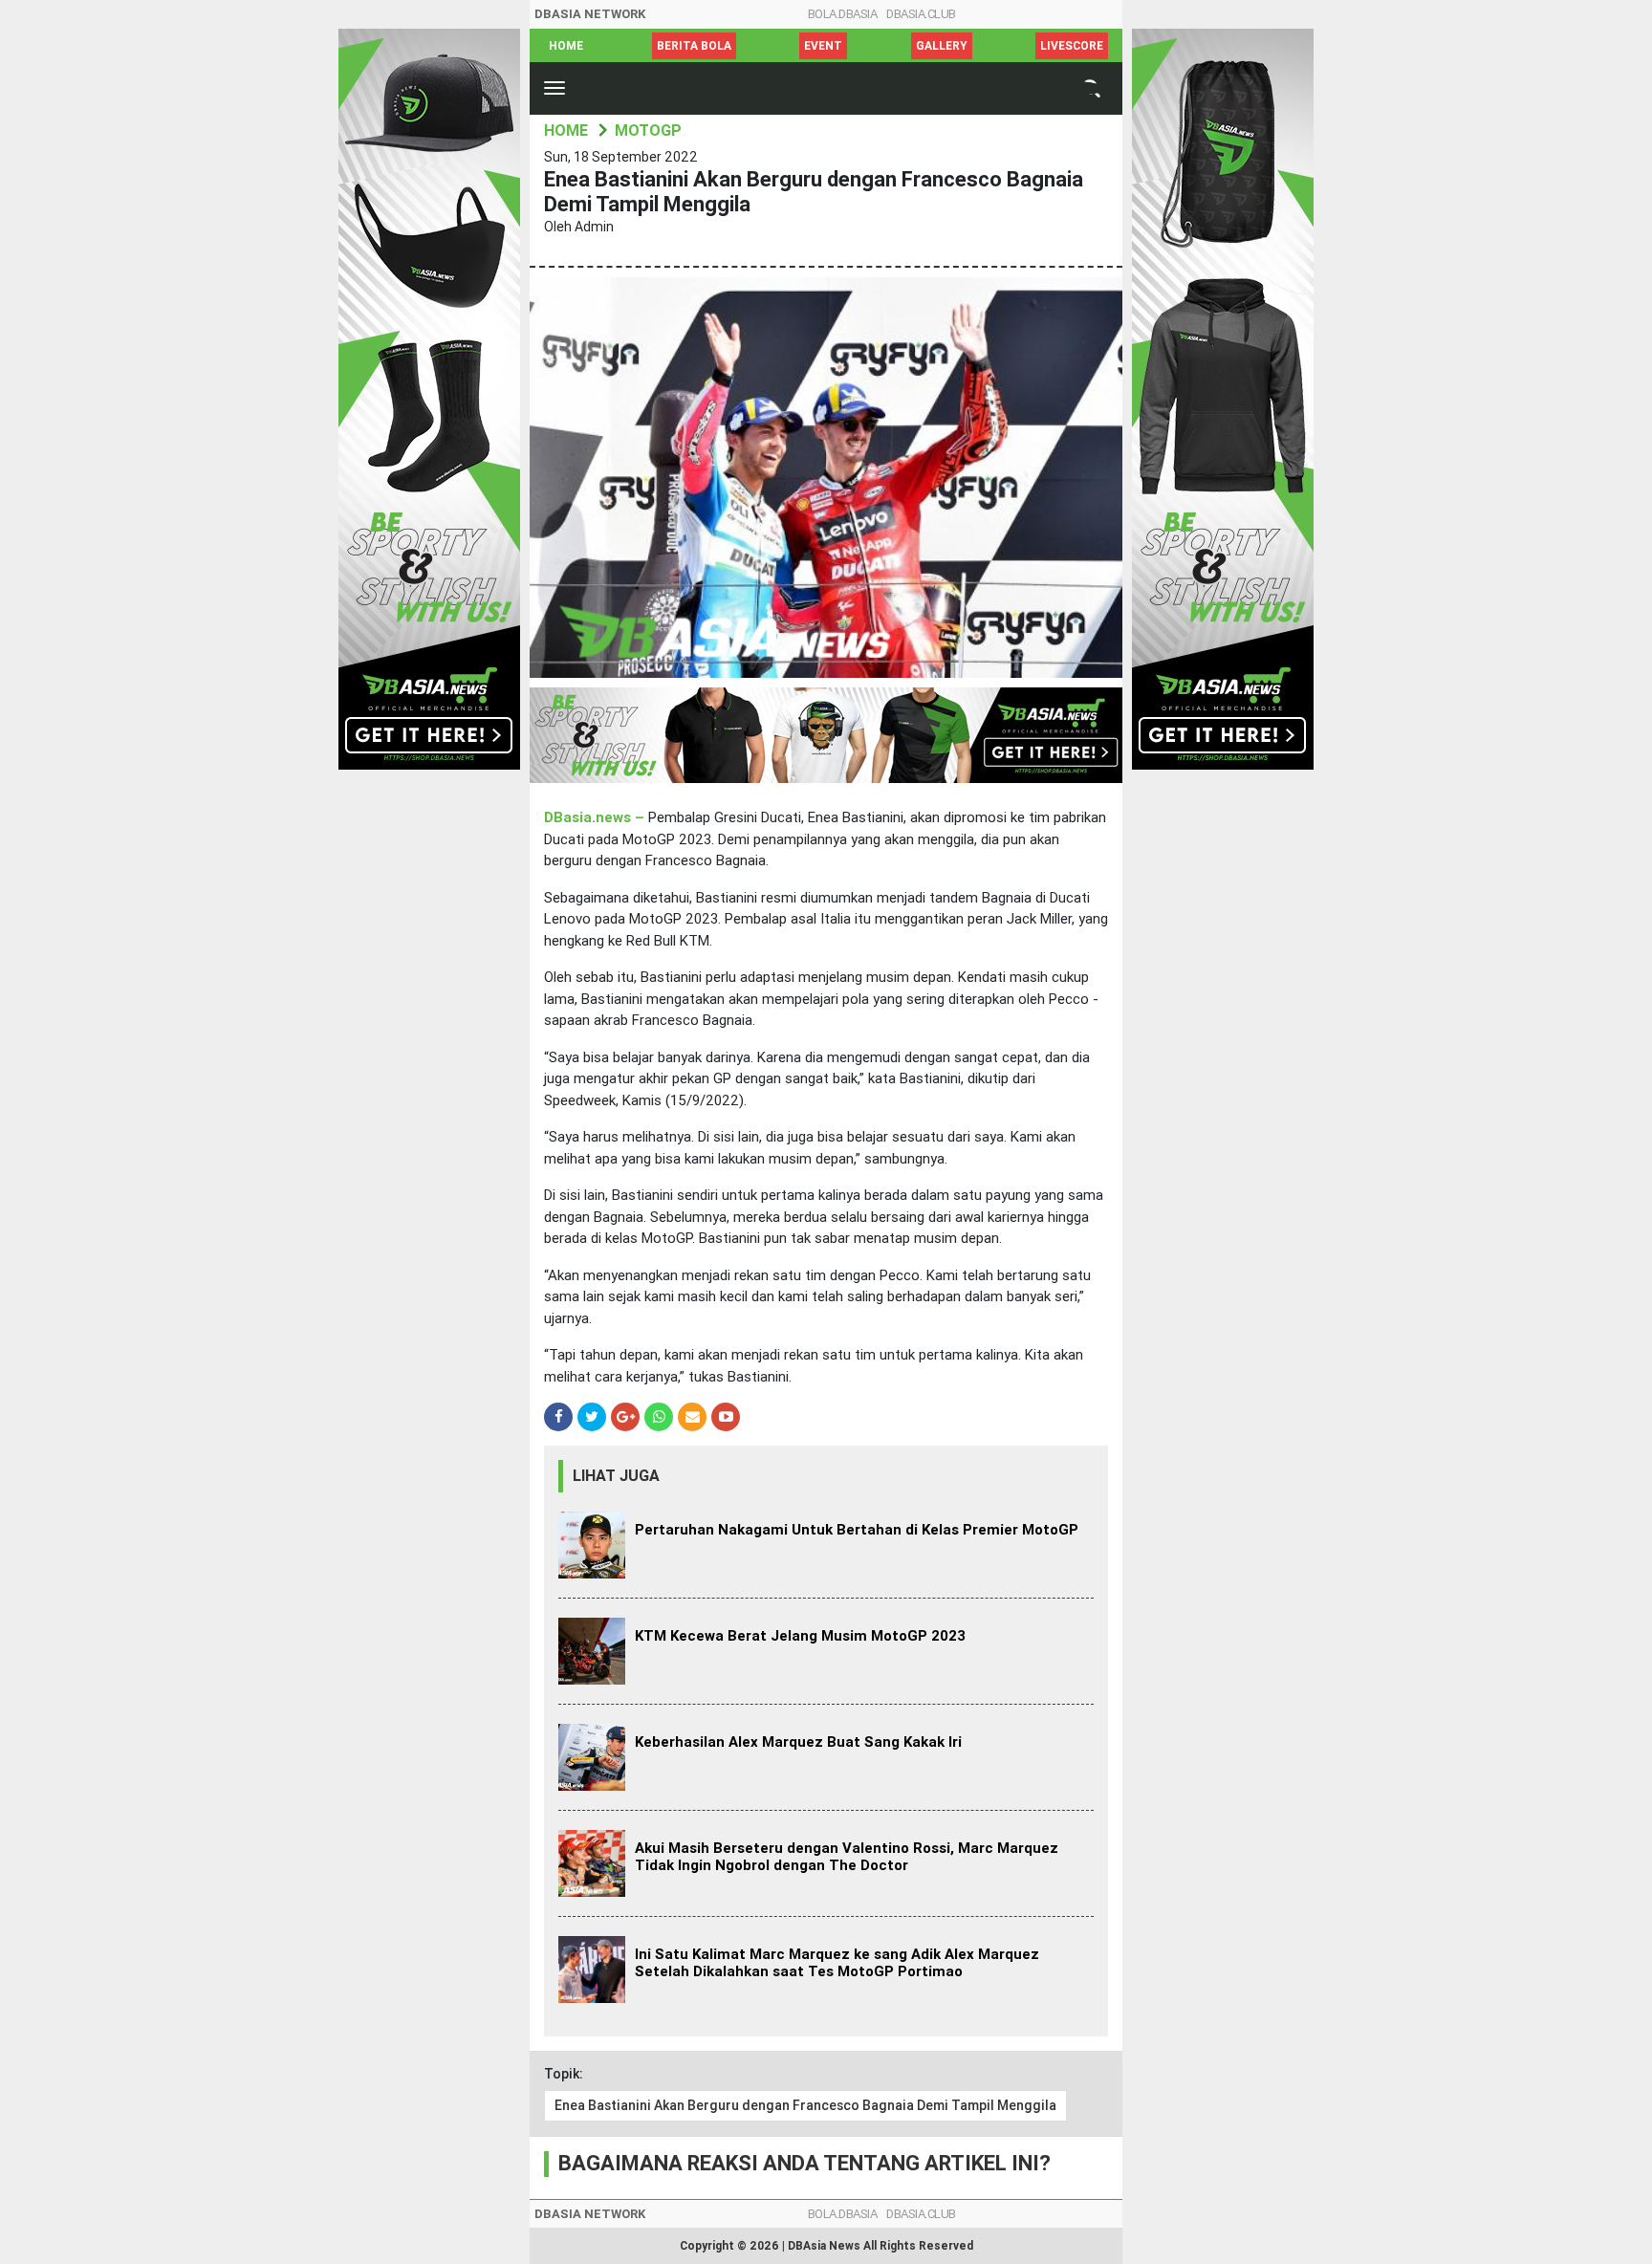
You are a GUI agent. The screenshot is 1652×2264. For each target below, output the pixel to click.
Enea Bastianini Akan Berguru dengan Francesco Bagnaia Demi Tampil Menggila (805, 2105)
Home (566, 46)
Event (823, 46)
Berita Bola (694, 46)
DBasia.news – (596, 817)
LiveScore (1072, 46)
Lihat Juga (616, 1476)
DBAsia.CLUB (921, 14)
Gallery (942, 46)
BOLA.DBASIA (843, 14)
